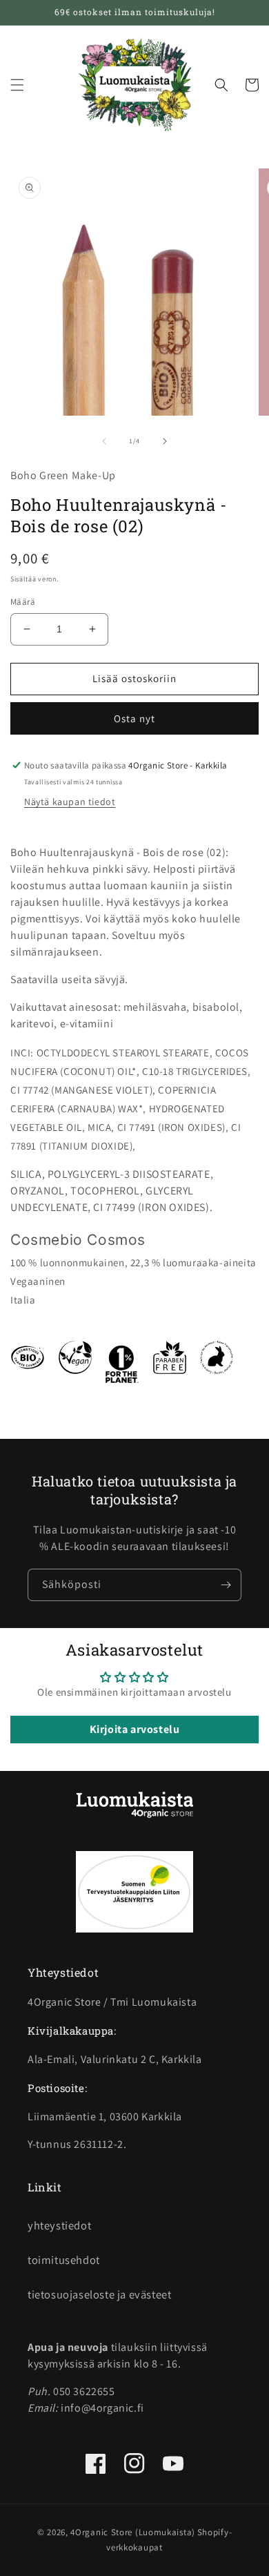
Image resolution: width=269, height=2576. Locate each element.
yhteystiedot (59, 2225)
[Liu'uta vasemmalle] (104, 441)
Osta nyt (134, 718)
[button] (17, 85)
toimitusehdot (64, 2260)
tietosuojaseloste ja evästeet (99, 2294)
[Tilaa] (226, 1585)
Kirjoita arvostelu (135, 1729)
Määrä (23, 602)
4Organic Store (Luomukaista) (133, 2532)
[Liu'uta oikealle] (165, 441)
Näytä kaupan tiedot (70, 802)
